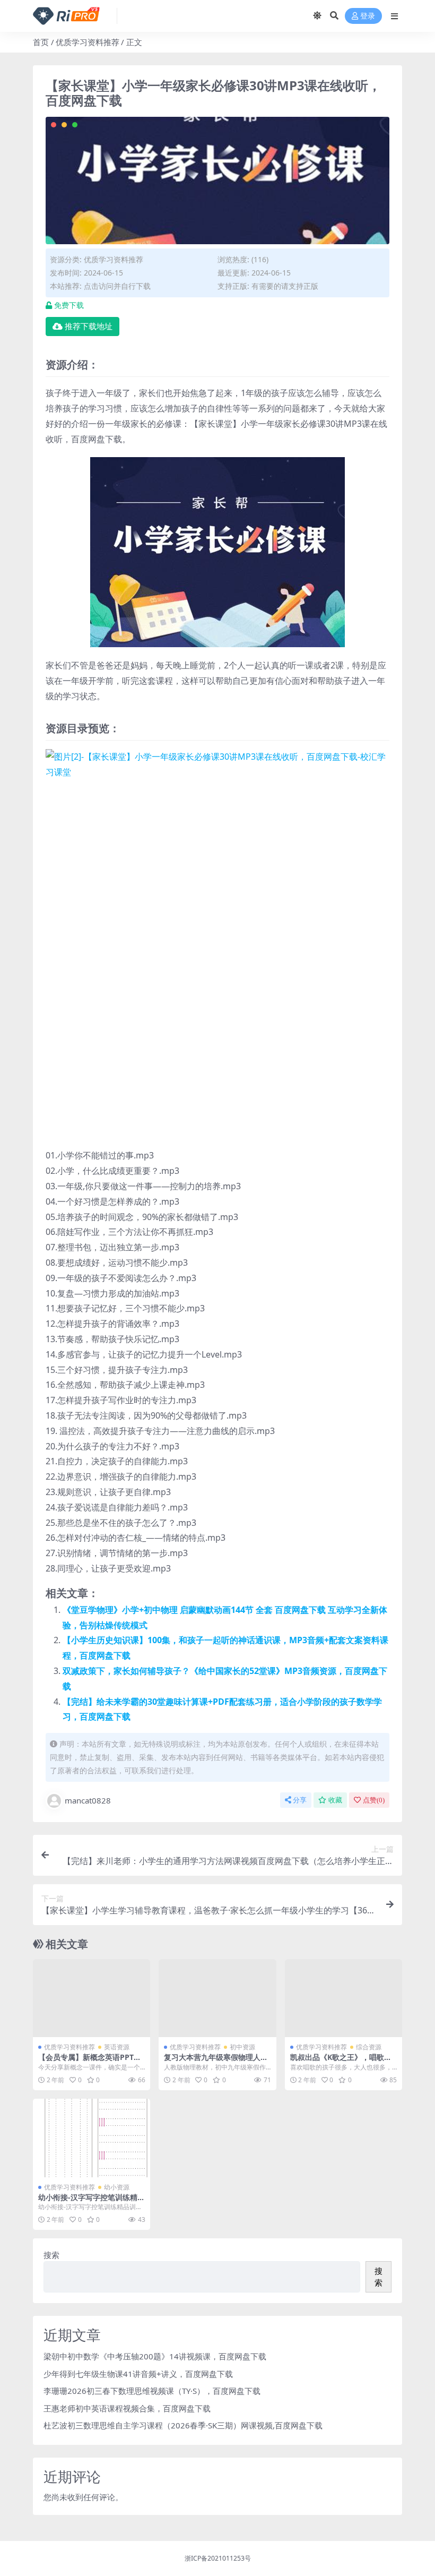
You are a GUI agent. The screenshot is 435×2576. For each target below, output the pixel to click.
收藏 (335, 1800)
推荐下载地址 (89, 327)
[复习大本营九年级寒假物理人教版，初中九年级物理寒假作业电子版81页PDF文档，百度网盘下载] (217, 1998)
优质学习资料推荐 (88, 42)
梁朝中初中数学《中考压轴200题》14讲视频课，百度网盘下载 (155, 2356)
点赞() (374, 1800)
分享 (300, 1800)
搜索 (51, 2255)
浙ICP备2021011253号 (218, 2558)
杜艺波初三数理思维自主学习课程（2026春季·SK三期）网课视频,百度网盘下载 (183, 2425)
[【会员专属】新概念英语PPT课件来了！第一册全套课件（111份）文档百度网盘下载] (92, 1998)
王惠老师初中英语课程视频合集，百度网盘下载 (127, 2408)
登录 (368, 16)
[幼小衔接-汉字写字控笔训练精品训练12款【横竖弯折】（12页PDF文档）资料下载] (92, 2138)
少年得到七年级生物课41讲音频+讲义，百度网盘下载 (138, 2374)
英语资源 (117, 2047)
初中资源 (242, 2047)
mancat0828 (88, 1800)
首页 (41, 42)
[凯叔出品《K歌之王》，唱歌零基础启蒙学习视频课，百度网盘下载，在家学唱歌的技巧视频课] (343, 1998)
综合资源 (369, 2047)
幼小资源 (117, 2187)
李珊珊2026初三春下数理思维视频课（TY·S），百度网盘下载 (152, 2391)
